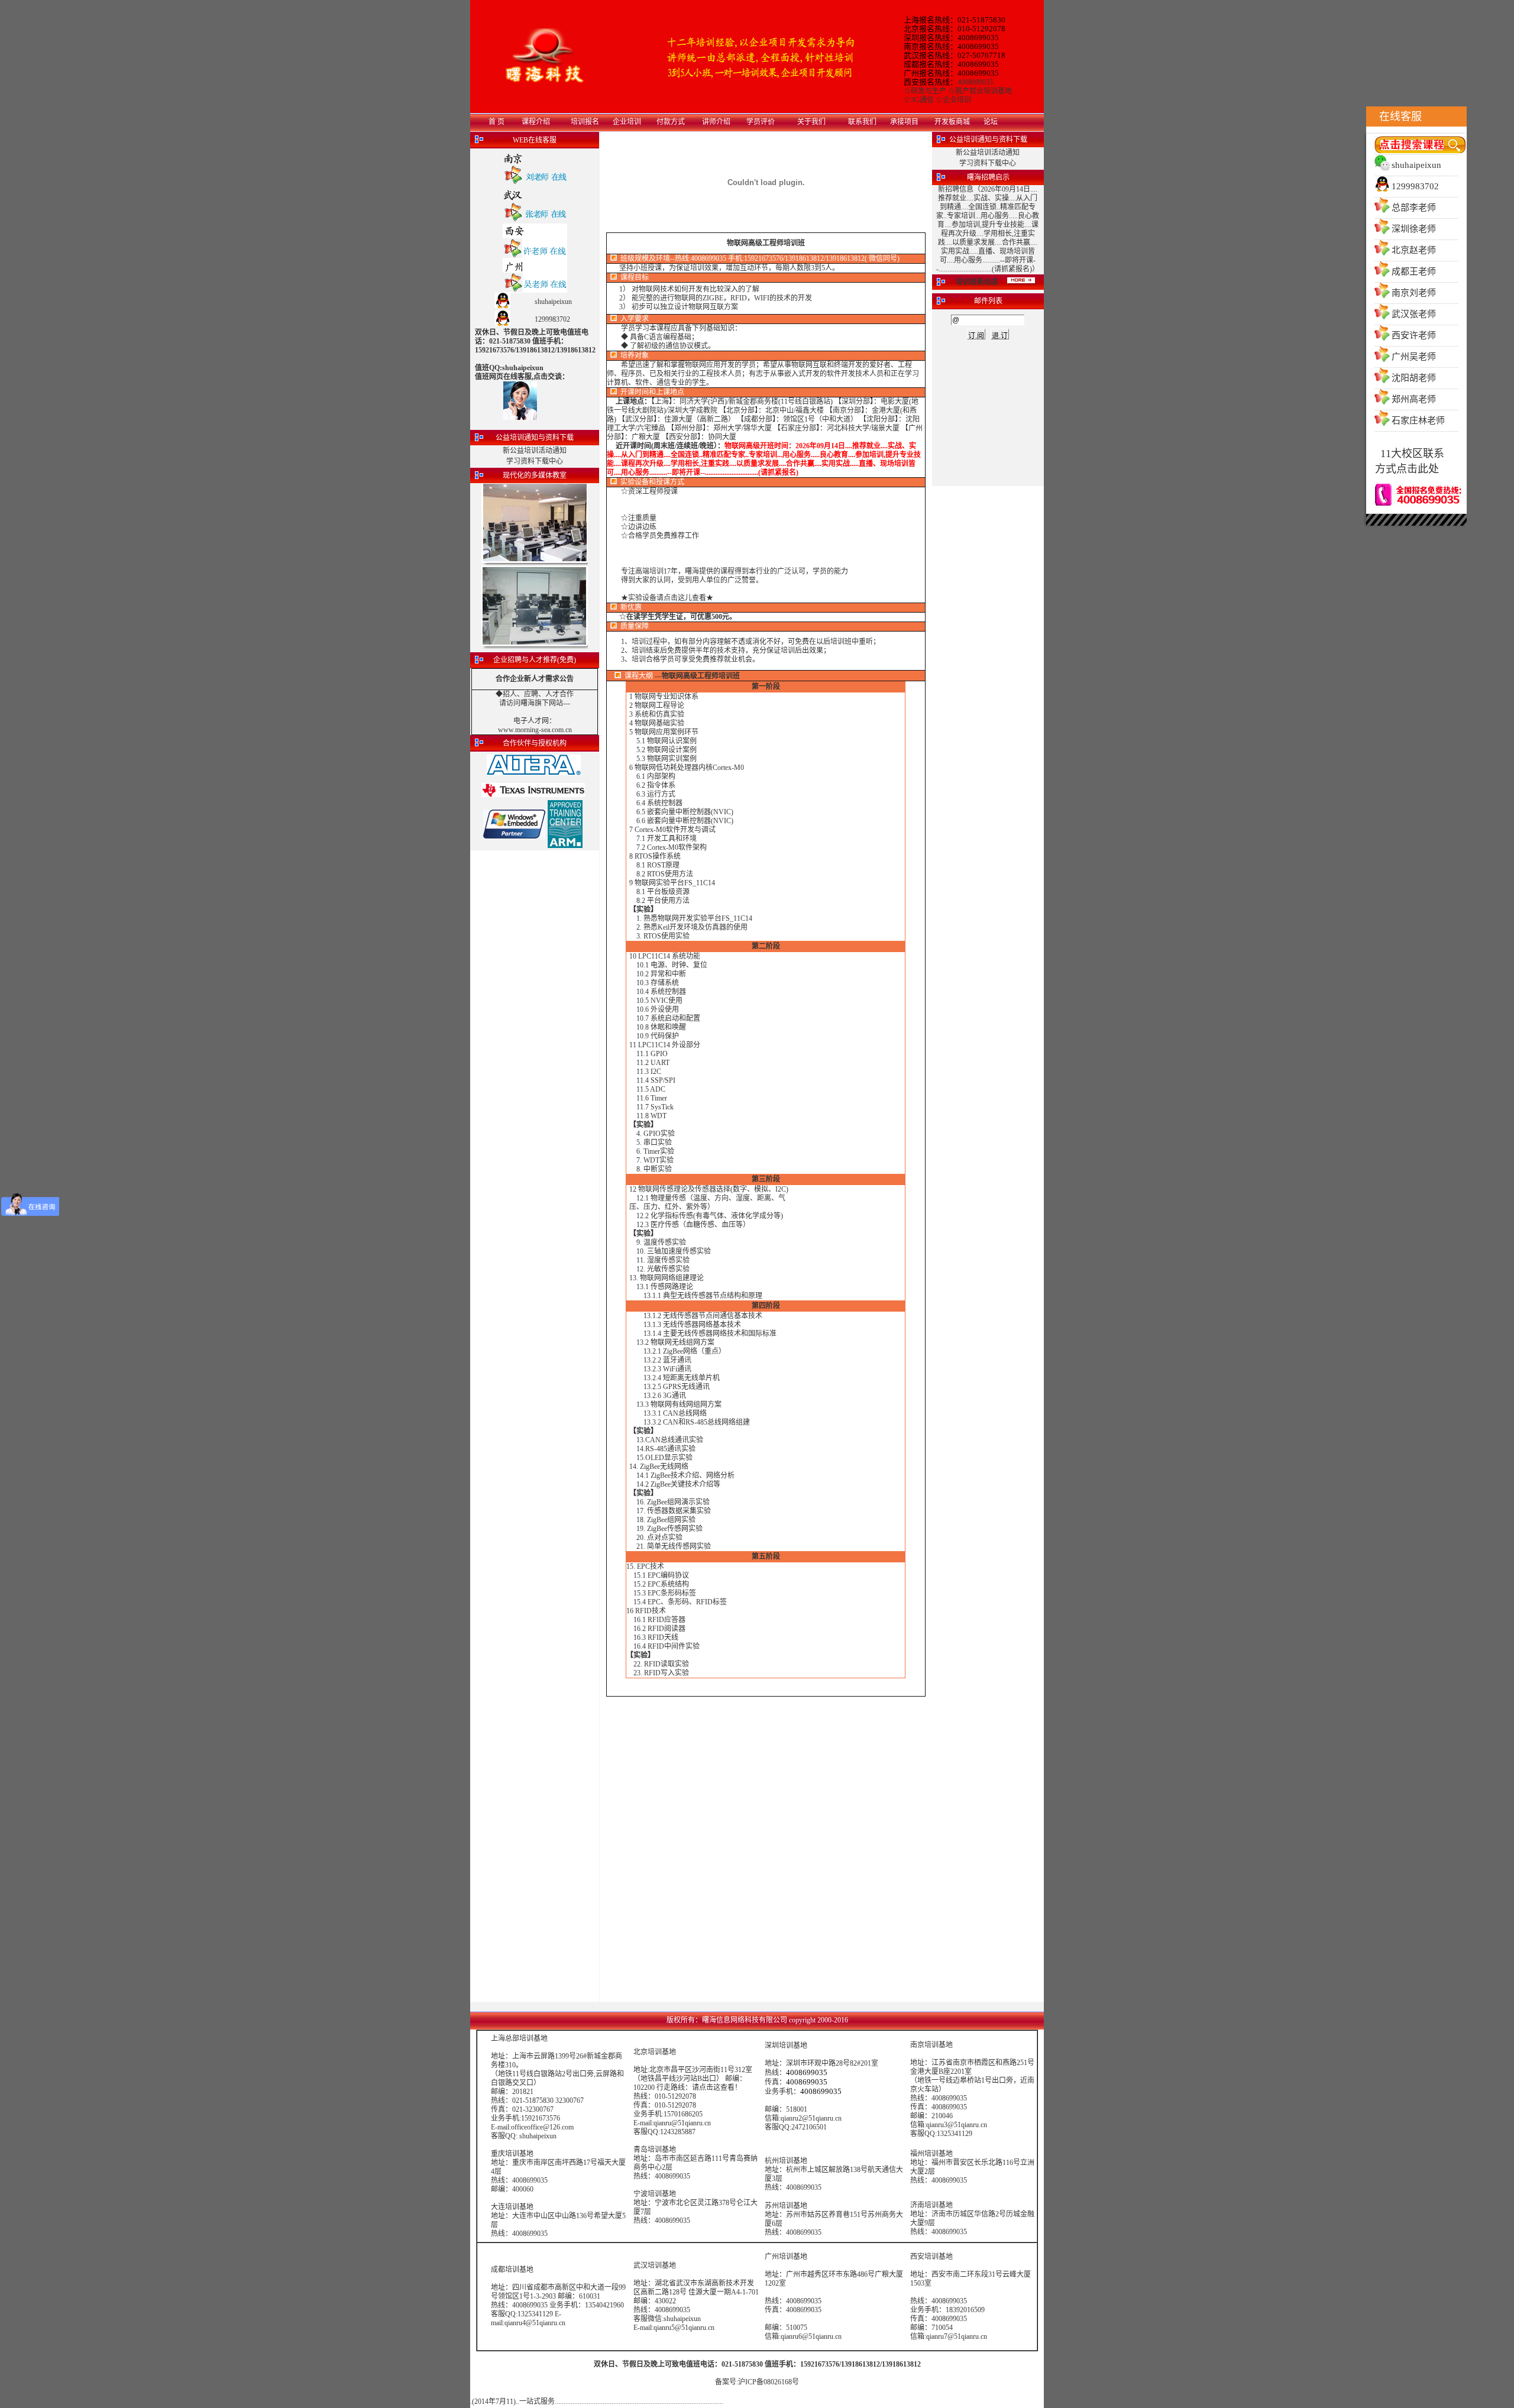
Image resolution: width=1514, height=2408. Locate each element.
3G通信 (922, 100)
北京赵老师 (1414, 250)
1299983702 (1415, 186)
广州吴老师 (1414, 357)
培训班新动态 (977, 282)
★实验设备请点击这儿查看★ (667, 598)
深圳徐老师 (1414, 229)
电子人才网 (531, 721)
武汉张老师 (1414, 314)
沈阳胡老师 (1414, 378)
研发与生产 (929, 91)
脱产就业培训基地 (984, 91)
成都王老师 (1414, 271)
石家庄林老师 (1418, 420)
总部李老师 (1414, 208)
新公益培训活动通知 (535, 451)
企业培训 (957, 100)
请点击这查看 (713, 2087)
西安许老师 (1414, 335)
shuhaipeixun (1416, 165)
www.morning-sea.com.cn (535, 730)
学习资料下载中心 (535, 461)
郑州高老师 (1414, 399)
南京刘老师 (1414, 293)
